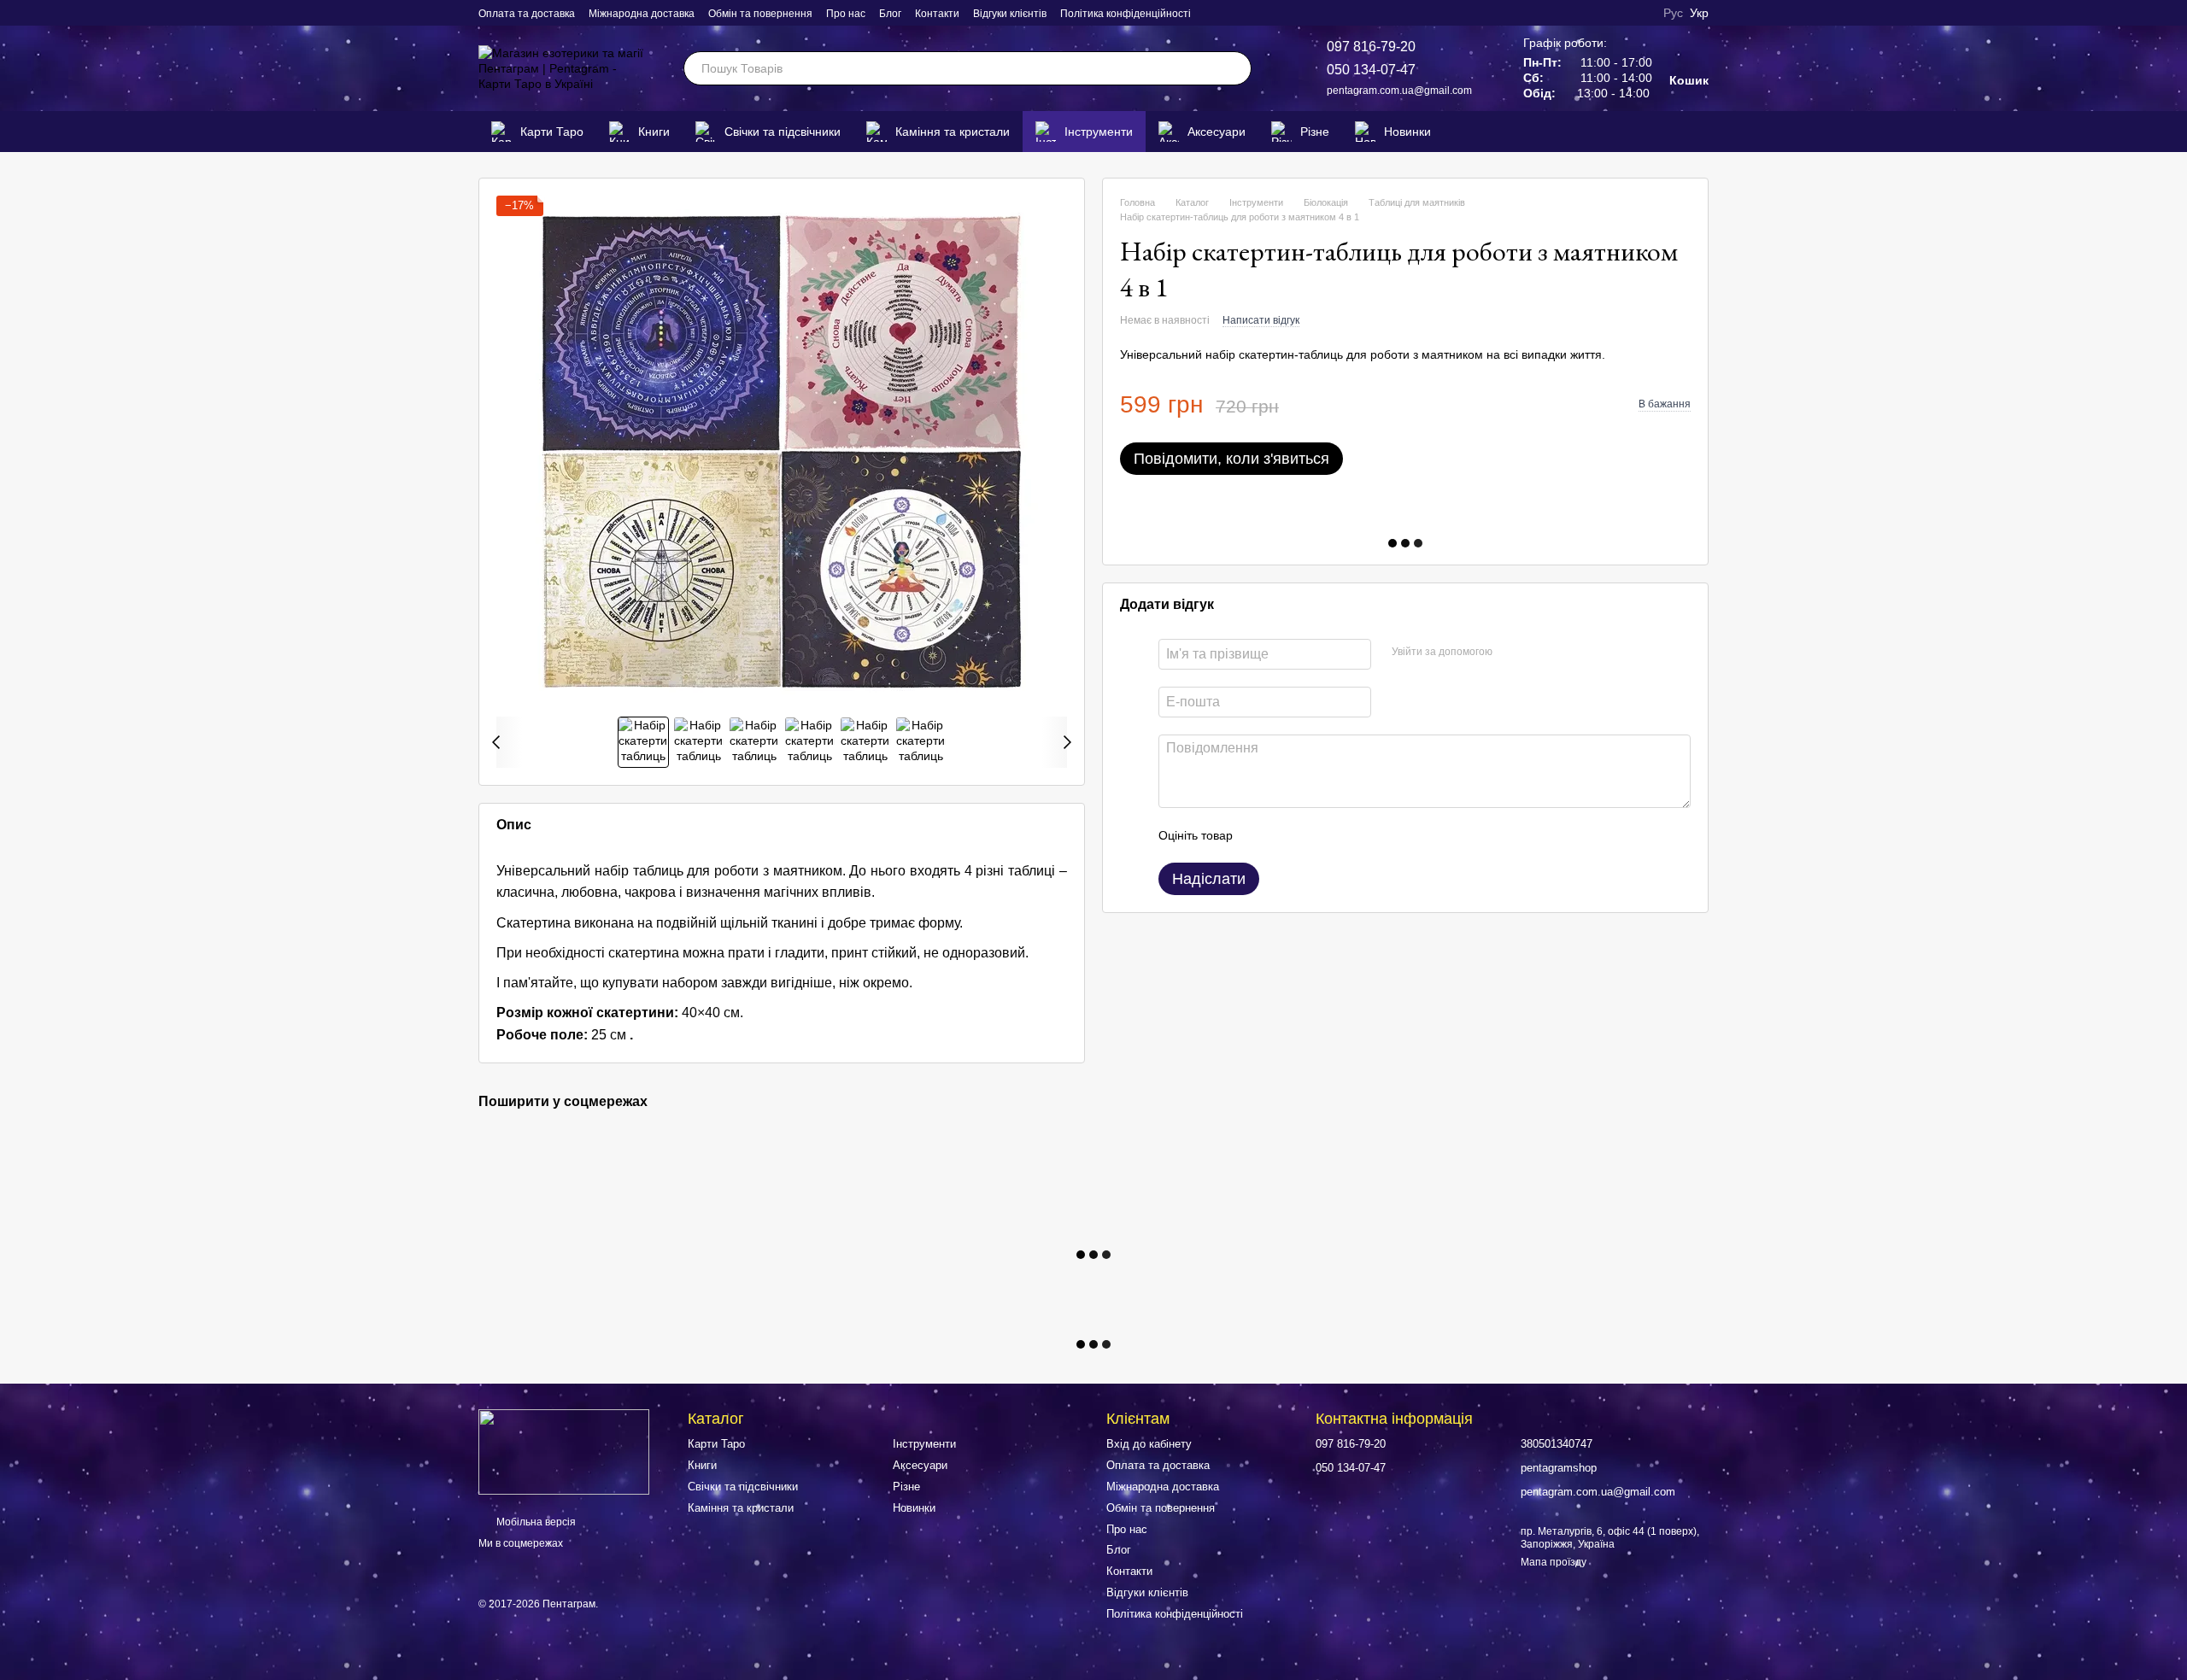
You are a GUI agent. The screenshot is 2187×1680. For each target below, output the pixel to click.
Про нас (846, 14)
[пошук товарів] (1234, 68)
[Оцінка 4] (1343, 836)
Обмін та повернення (760, 14)
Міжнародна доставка (642, 14)
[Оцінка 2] (1288, 836)
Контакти (937, 14)
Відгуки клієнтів (1010, 14)
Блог (890, 14)
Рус (1673, 13)
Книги (654, 132)
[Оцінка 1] (1261, 836)
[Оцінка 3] (1316, 836)
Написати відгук (1261, 320)
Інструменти (1099, 132)
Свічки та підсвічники (783, 132)
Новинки (1407, 132)
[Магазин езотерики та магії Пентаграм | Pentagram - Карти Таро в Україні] (564, 1451)
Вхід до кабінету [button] (1149, 1444)
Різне (1315, 132)
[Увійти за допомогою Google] (1539, 653)
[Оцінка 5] (1370, 836)
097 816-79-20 (1371, 47)
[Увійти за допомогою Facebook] (1511, 653)
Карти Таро (552, 132)
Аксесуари (1217, 132)
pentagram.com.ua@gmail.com (1399, 91)
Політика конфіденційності (1126, 14)
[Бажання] (1669, 132)
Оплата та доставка (527, 14)
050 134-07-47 (1371, 70)
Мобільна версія (535, 1522)
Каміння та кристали (953, 132)
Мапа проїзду (1554, 1562)
